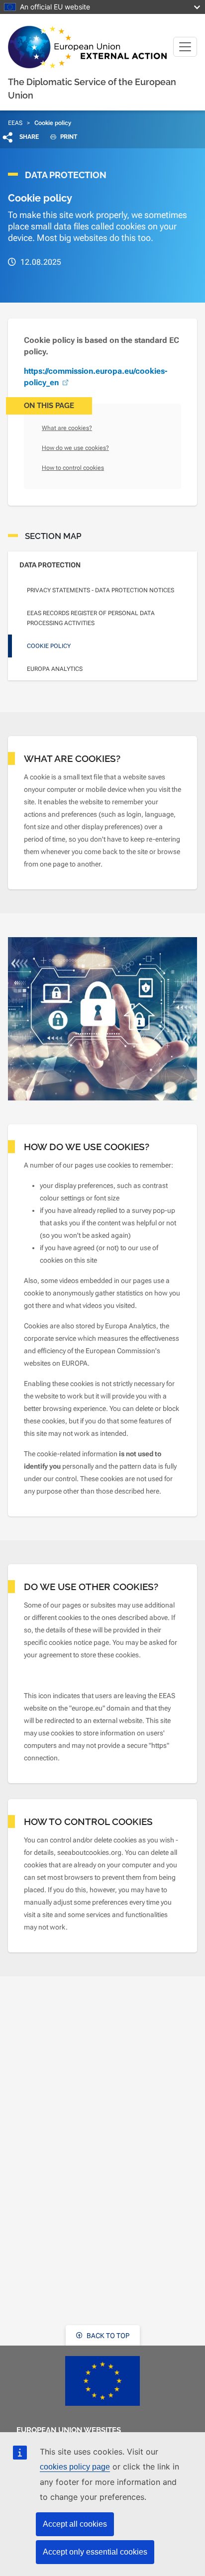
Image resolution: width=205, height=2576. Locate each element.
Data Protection (50, 565)
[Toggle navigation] (185, 47)
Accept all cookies (75, 2524)
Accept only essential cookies (95, 2552)
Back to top (107, 2336)
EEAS (15, 123)
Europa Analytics (55, 669)
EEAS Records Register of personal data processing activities (91, 618)
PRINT (68, 137)
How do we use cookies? (75, 448)
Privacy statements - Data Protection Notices (101, 590)
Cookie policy (49, 646)
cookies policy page (75, 2467)
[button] (21, 137)
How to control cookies (73, 468)
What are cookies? (67, 428)
